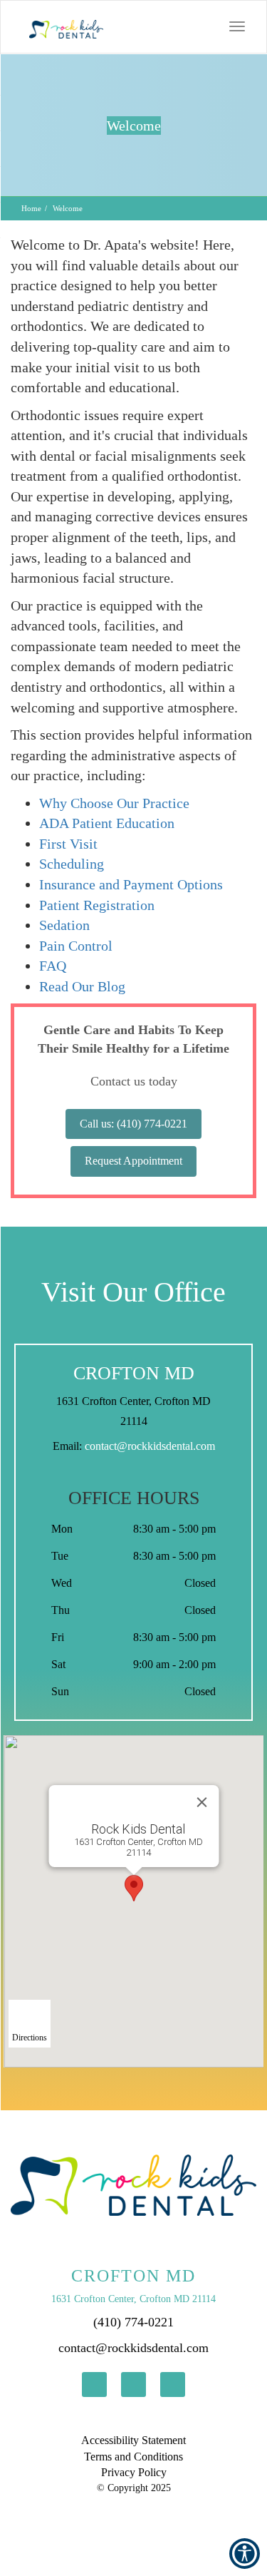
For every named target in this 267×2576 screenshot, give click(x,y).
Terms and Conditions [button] (133, 2457)
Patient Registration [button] (97, 905)
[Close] (201, 1802)
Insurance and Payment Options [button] (131, 884)
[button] (59, 27)
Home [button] (31, 208)
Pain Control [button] (76, 946)
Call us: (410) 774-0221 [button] (133, 1124)
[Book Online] (162, 26)
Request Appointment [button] (133, 1161)
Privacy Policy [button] (134, 2472)
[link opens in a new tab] (94, 2385)
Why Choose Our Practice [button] (114, 803)
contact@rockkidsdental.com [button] (150, 1446)
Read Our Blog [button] (82, 986)
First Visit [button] (68, 844)
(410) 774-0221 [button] (133, 2322)
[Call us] (191, 26)
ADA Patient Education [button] (107, 823)
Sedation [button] (64, 925)
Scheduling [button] (72, 864)
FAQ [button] (53, 966)
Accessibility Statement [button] (133, 2440)
